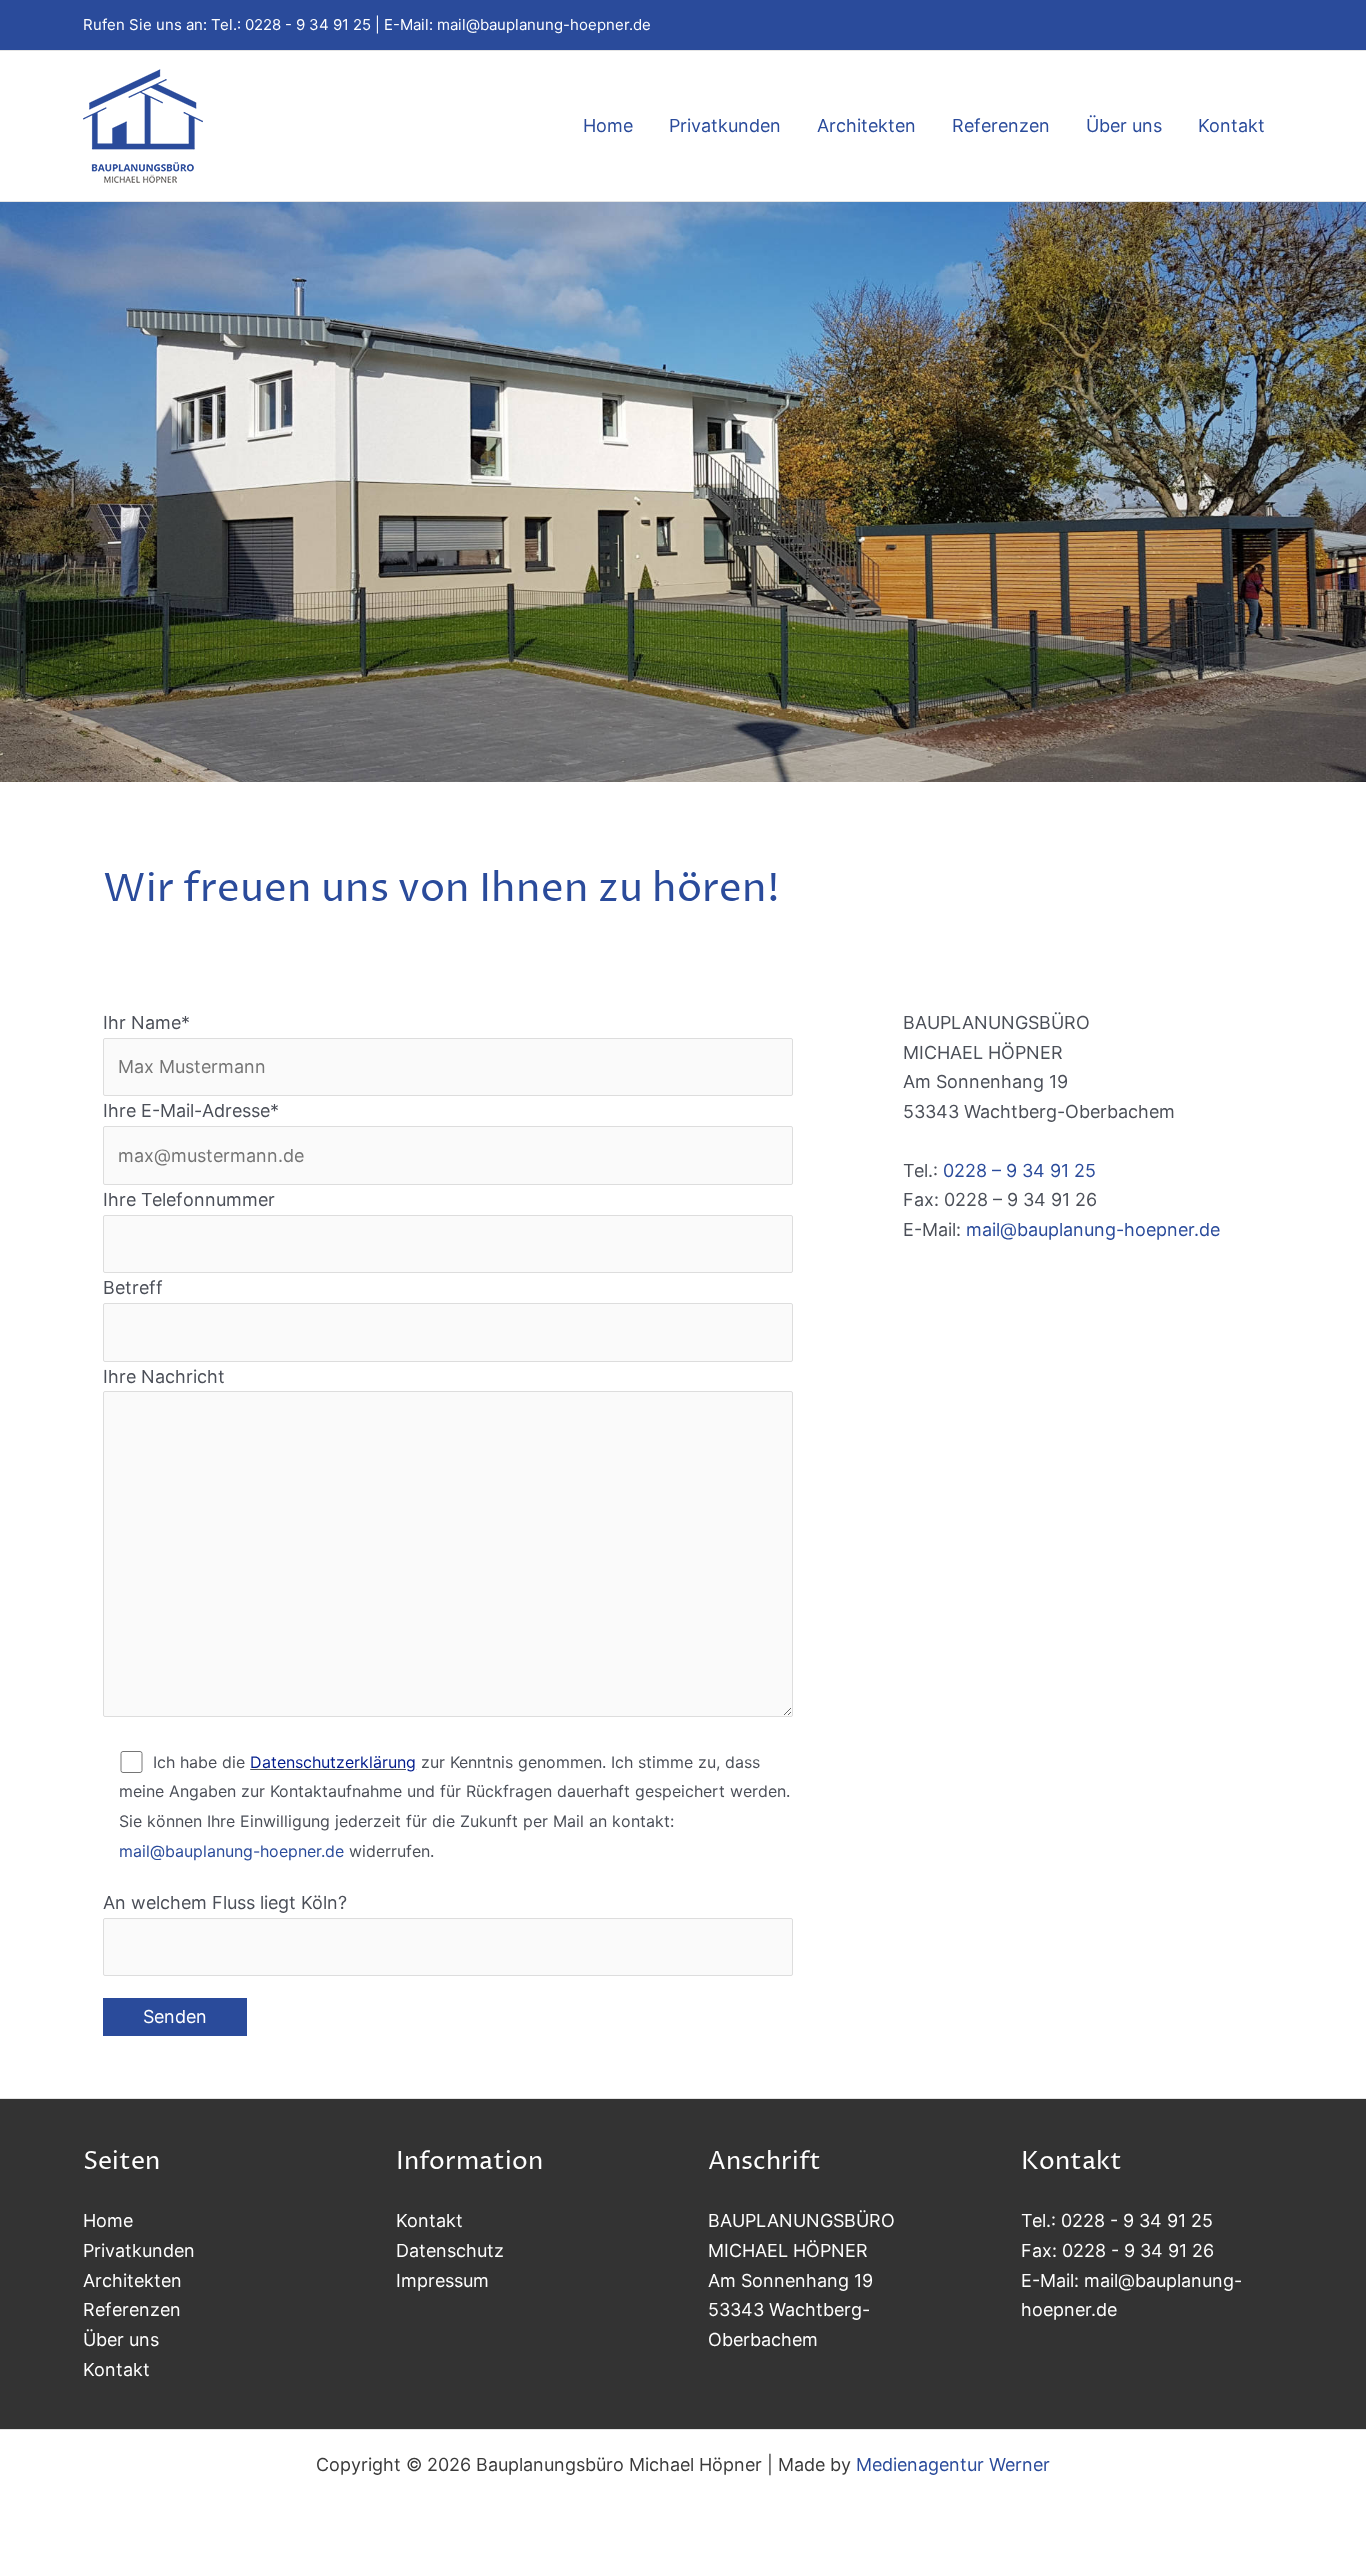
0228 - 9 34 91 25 (308, 24)
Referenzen (1001, 125)
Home (608, 125)
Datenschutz (450, 2250)
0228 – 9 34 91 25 (1019, 1170)
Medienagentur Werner (953, 2464)
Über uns (1124, 125)
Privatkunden (725, 125)
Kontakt (1231, 125)
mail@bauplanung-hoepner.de (544, 24)
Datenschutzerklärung (333, 1762)
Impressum (442, 2280)
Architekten (866, 125)
